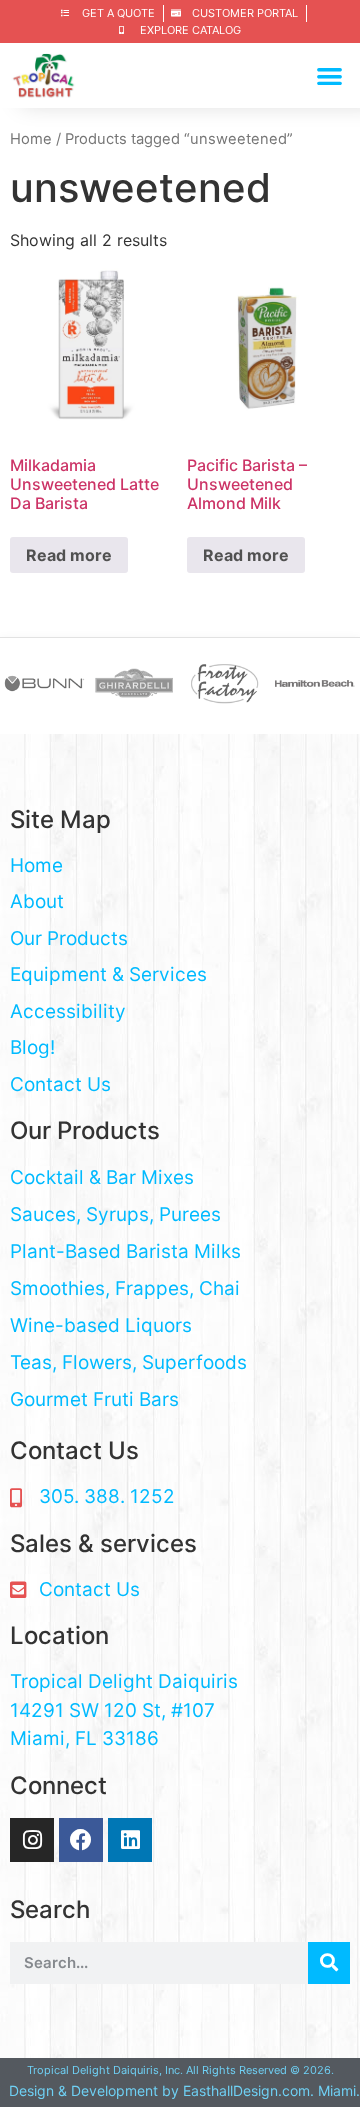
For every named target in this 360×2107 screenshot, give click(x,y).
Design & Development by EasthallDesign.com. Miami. (184, 2090)
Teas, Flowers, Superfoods (128, 1362)
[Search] (329, 1963)
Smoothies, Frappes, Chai (125, 1288)
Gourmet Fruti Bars (94, 1399)
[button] (330, 75)
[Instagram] (32, 1840)
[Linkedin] (130, 1840)
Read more (69, 555)
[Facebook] (81, 1840)
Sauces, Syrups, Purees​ (115, 1214)
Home (31, 139)
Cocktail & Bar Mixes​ (102, 1177)
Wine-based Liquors (101, 1325)
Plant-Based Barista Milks (125, 1251)
